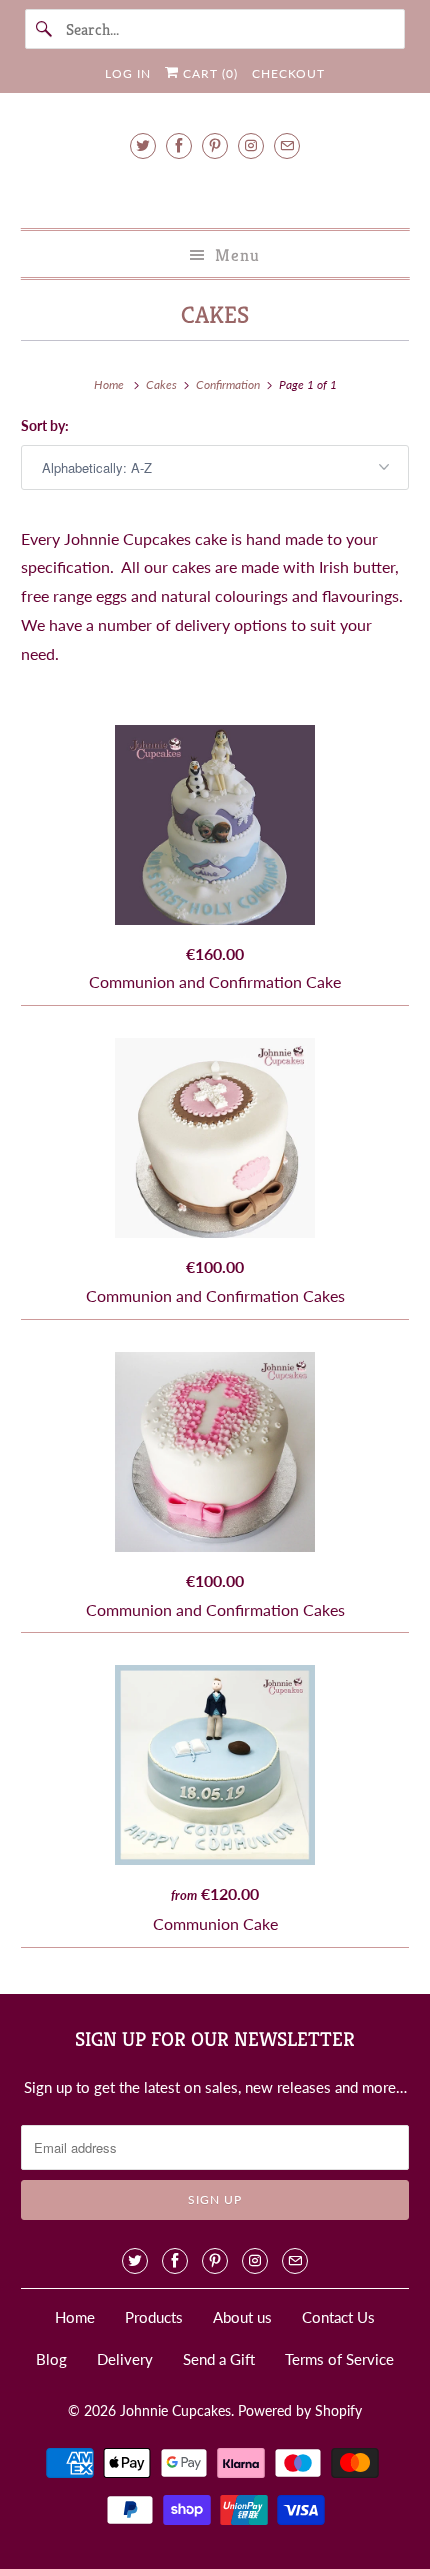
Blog (51, 2359)
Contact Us (338, 2317)
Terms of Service (339, 2359)
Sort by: (45, 425)
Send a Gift (219, 2359)
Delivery (125, 2359)
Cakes (215, 315)
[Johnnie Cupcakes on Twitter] (143, 145)
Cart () (208, 73)
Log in (128, 73)
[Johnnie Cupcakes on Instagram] (251, 145)
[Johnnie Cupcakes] (215, 190)
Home (75, 2317)
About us (242, 2317)
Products (154, 2317)
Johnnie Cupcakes (175, 2410)
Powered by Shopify (300, 2410)
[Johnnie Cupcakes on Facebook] (179, 145)
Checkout (288, 73)
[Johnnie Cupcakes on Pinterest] (215, 145)
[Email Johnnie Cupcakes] (287, 145)
